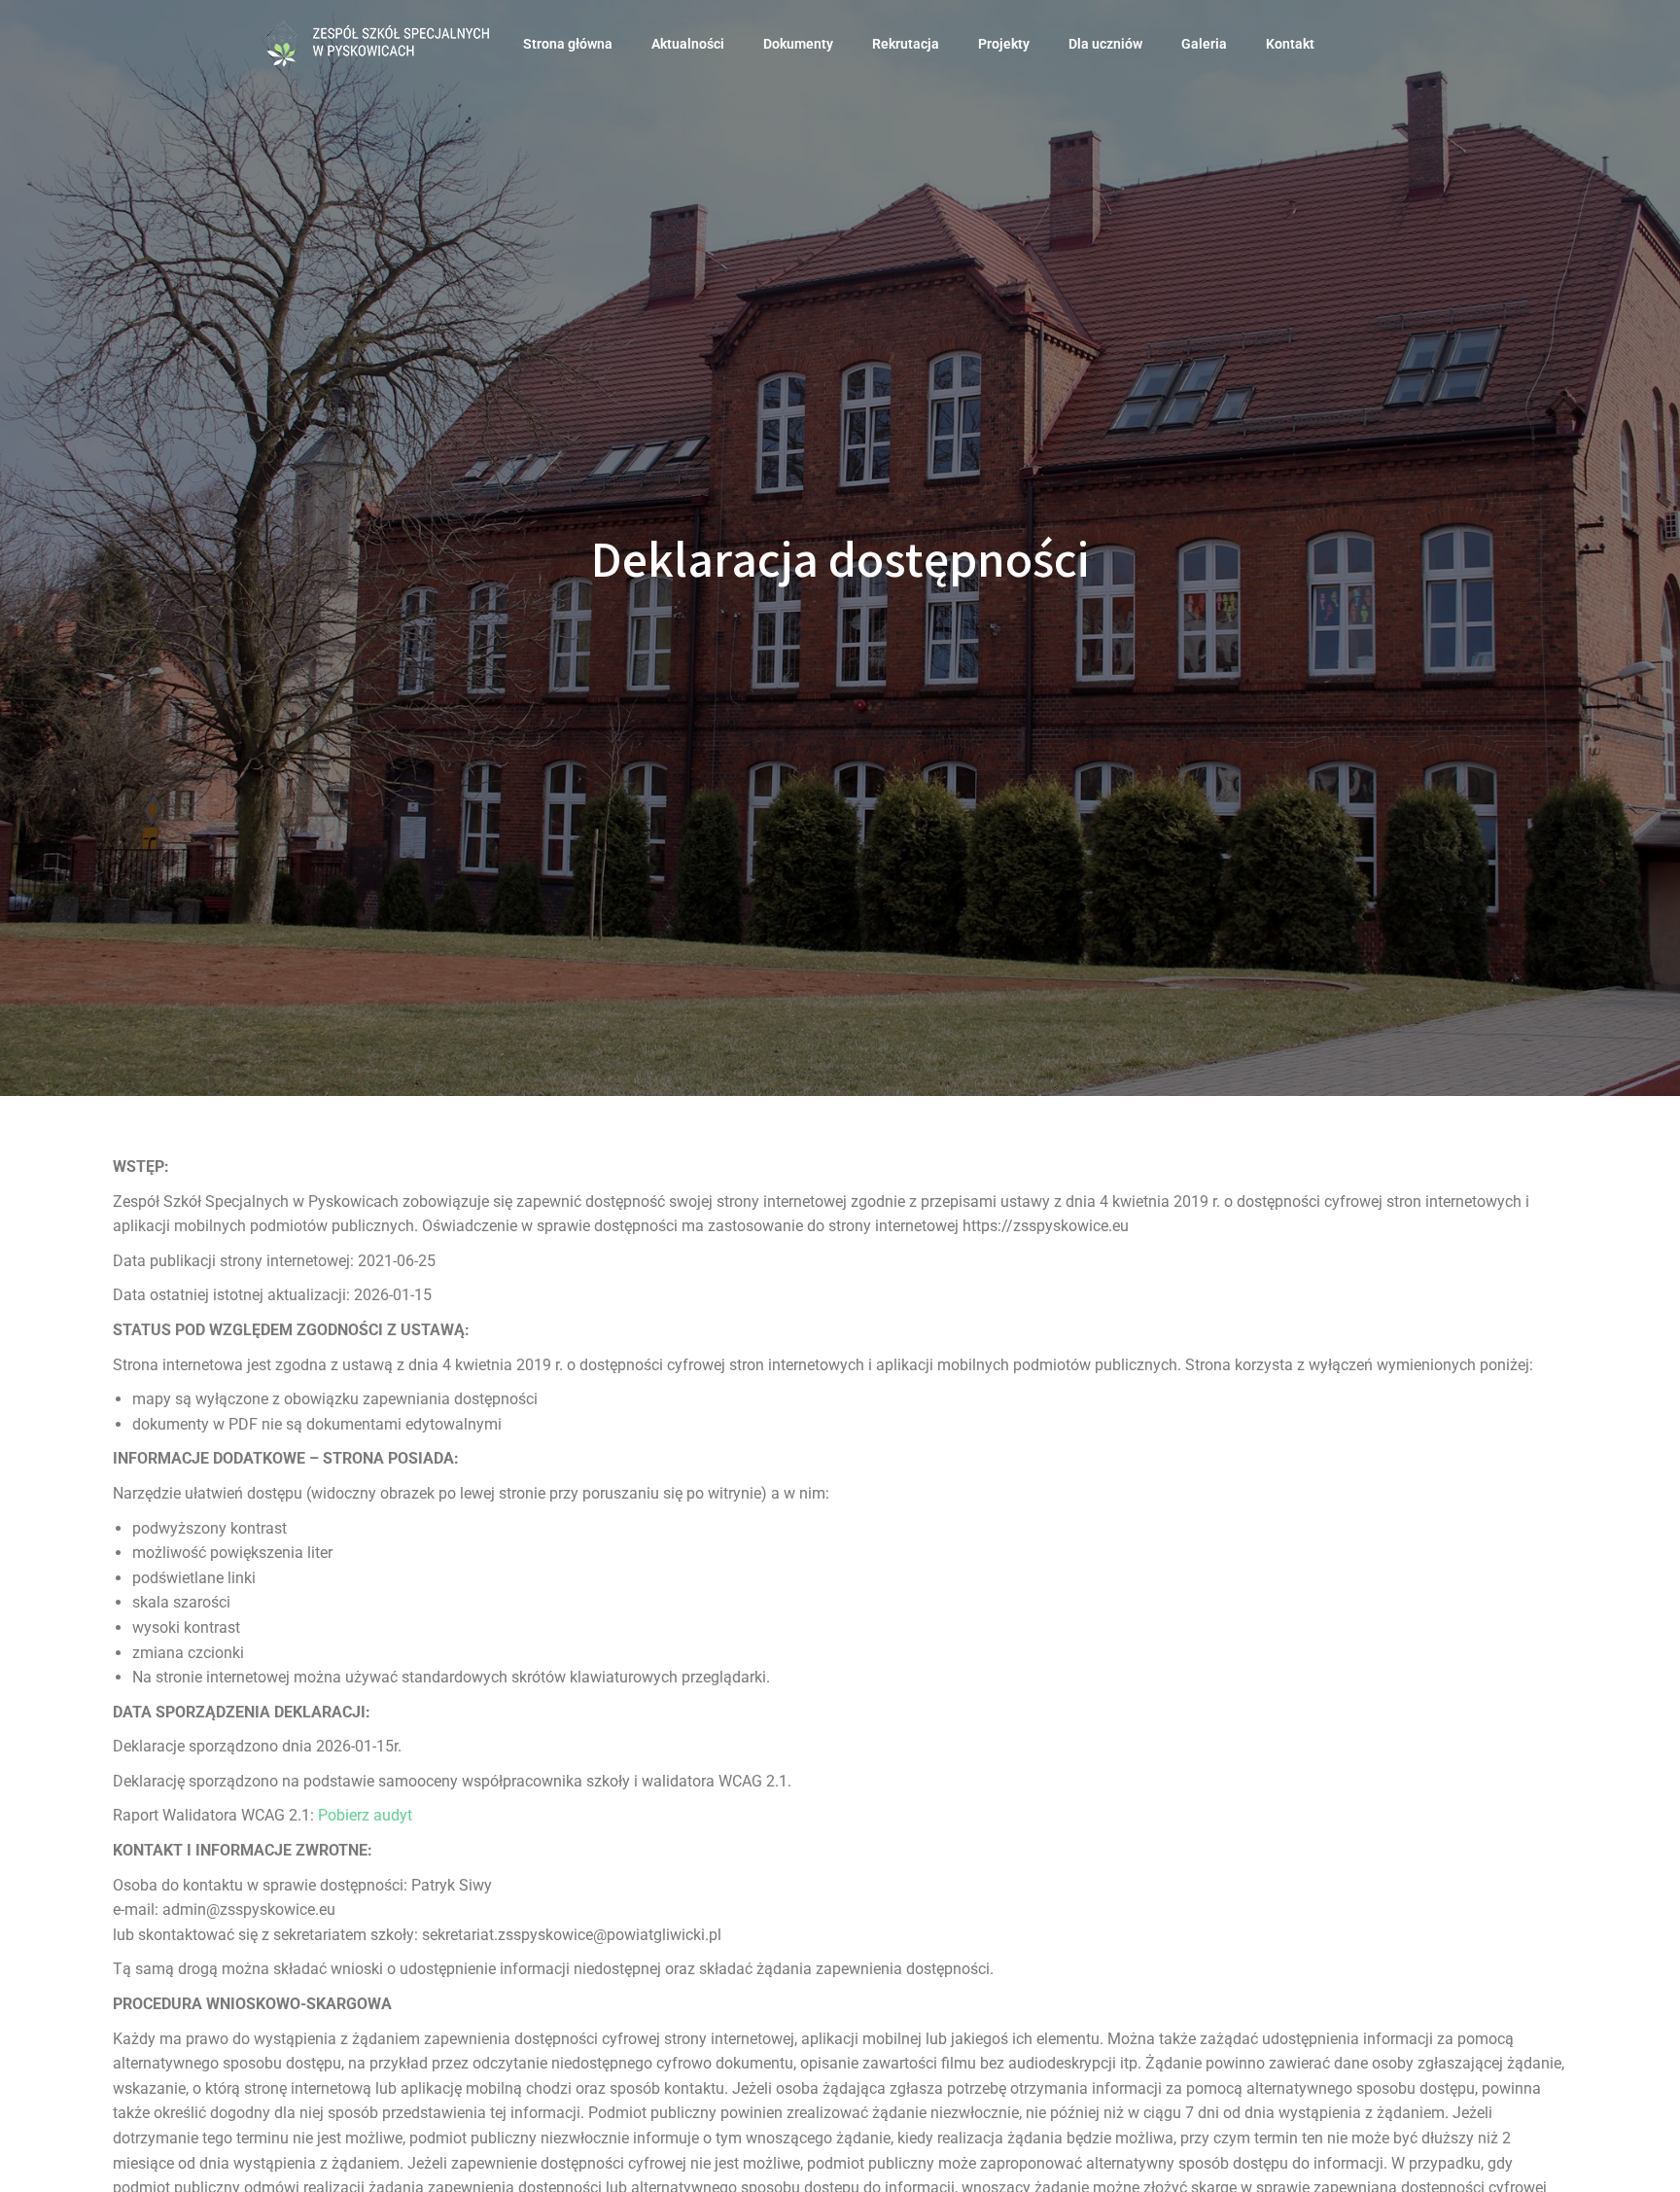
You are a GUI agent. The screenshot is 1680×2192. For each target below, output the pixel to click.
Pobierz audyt (365, 1815)
